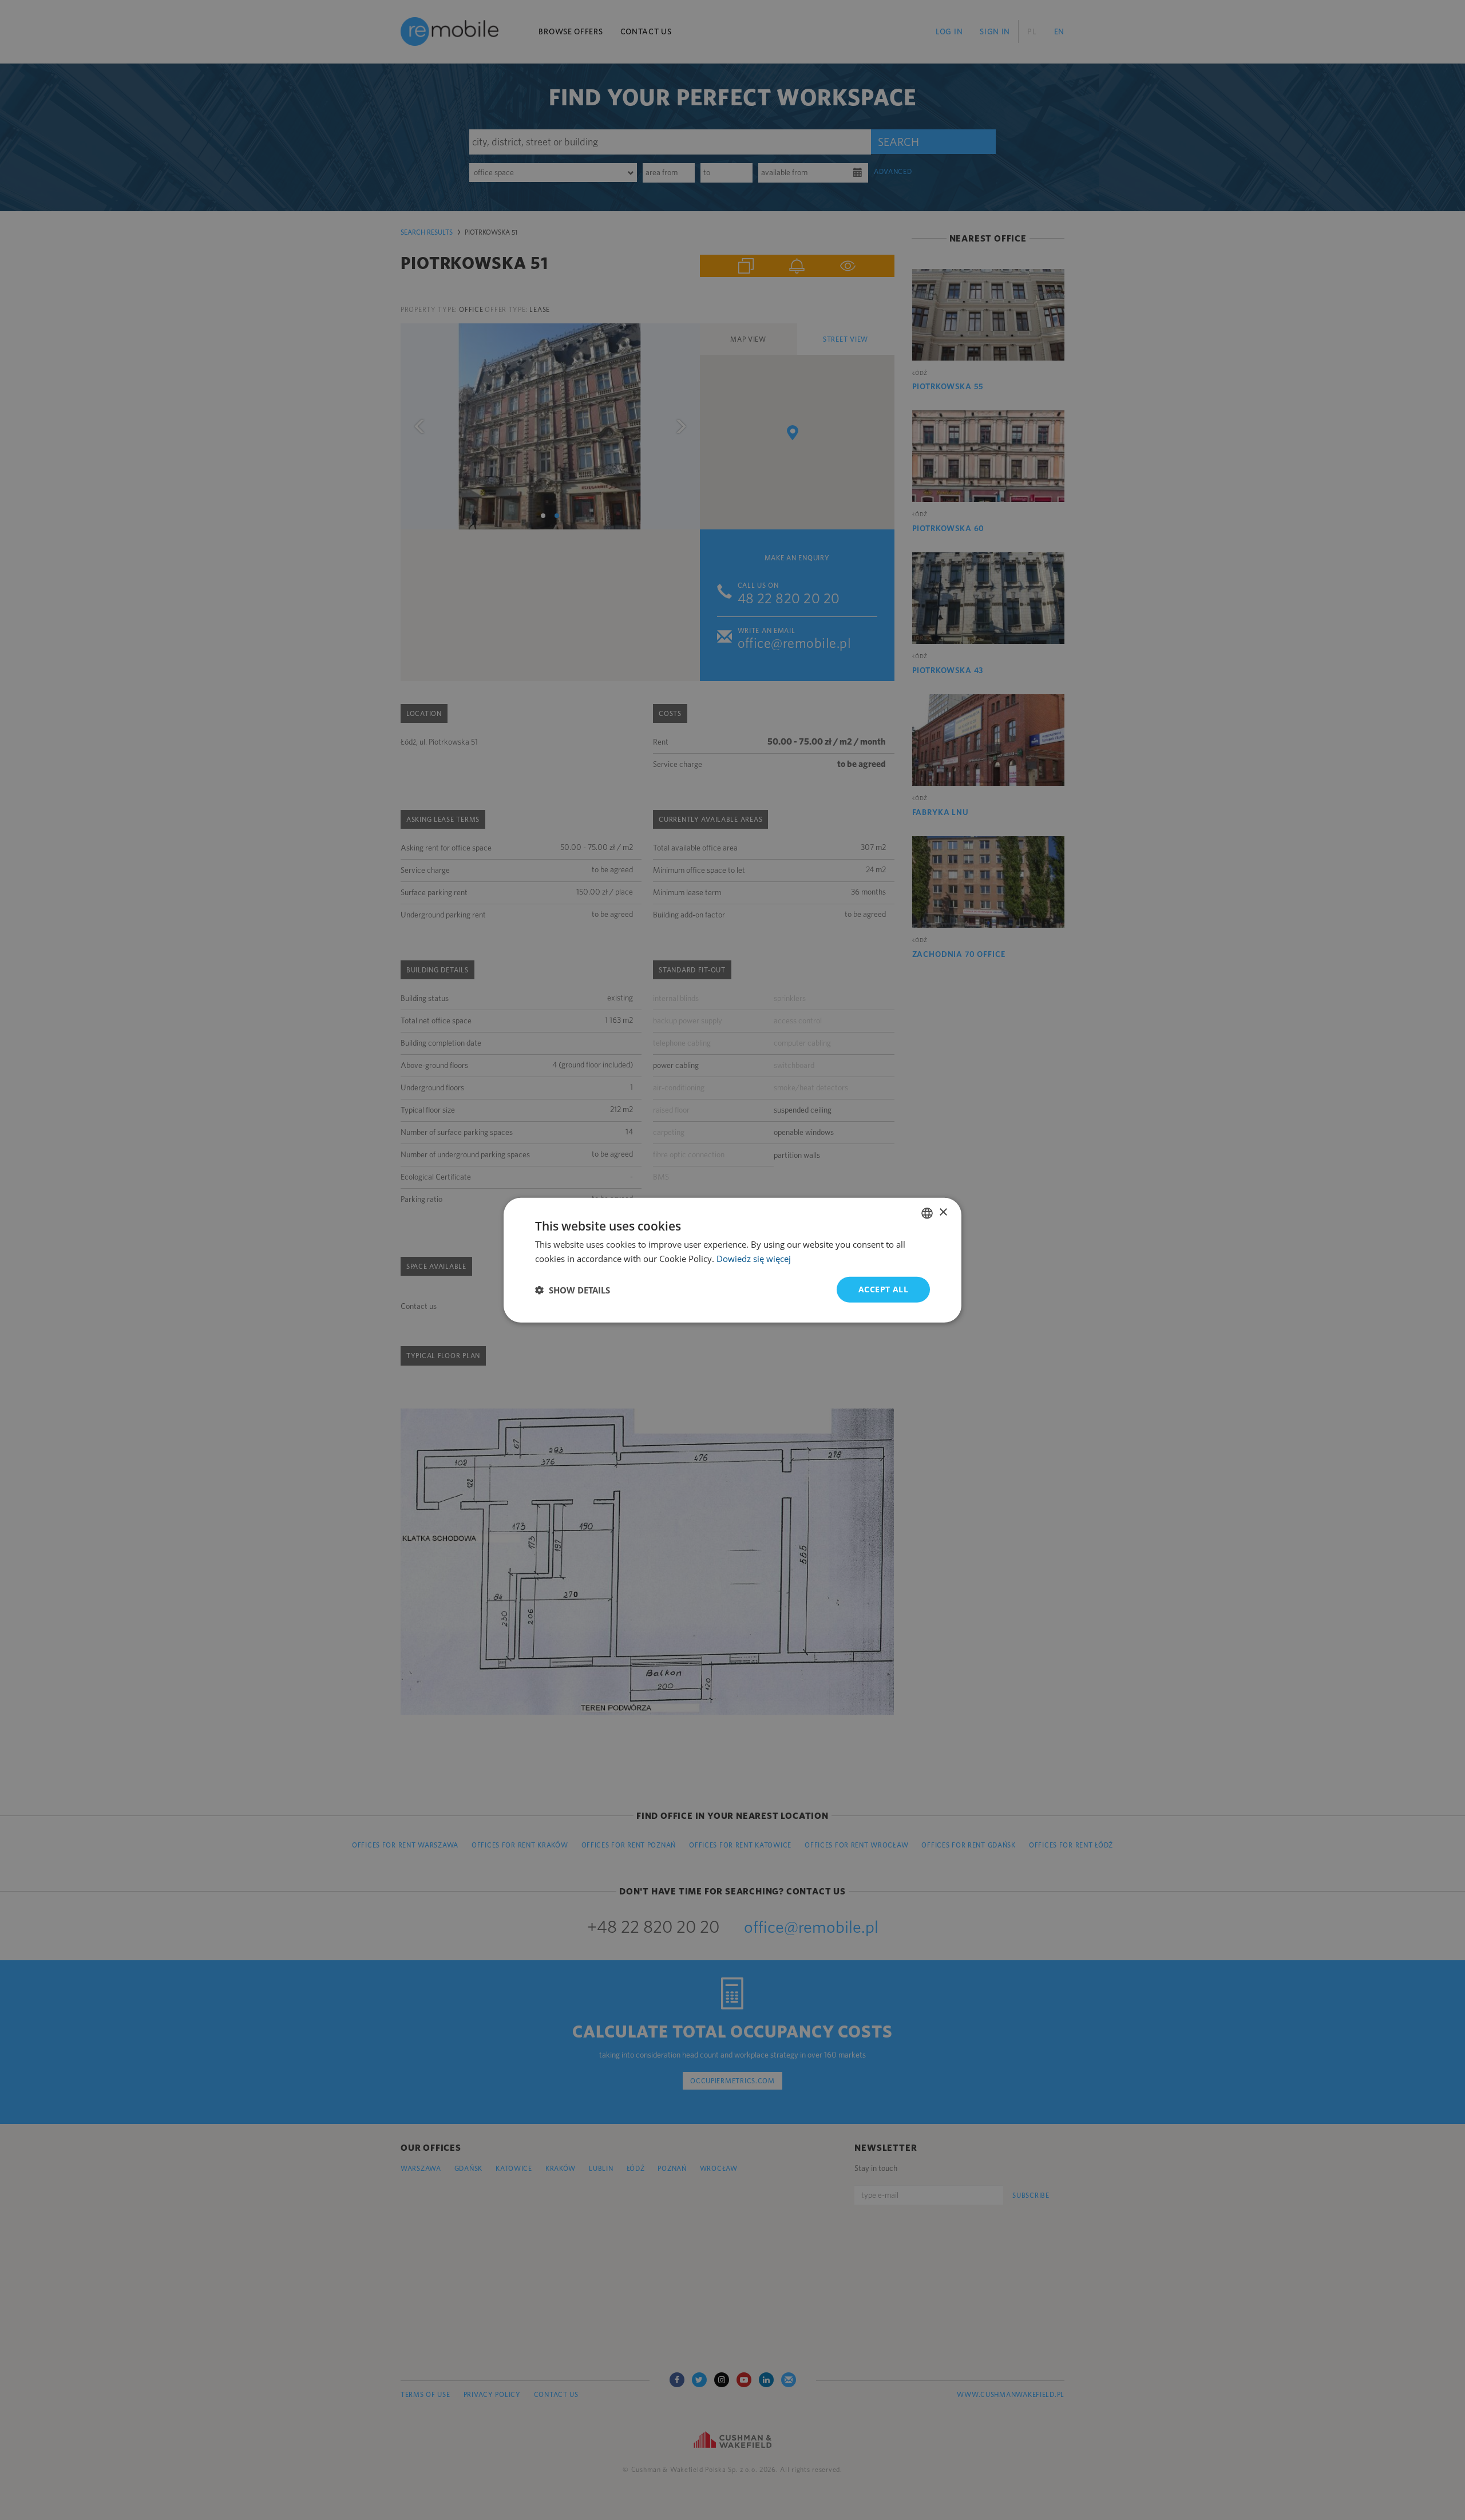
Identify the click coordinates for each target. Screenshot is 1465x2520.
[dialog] (732, 1260)
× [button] (943, 1212)
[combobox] (927, 1213)
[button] (573, 1289)
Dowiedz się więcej (754, 1258)
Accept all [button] (883, 1289)
